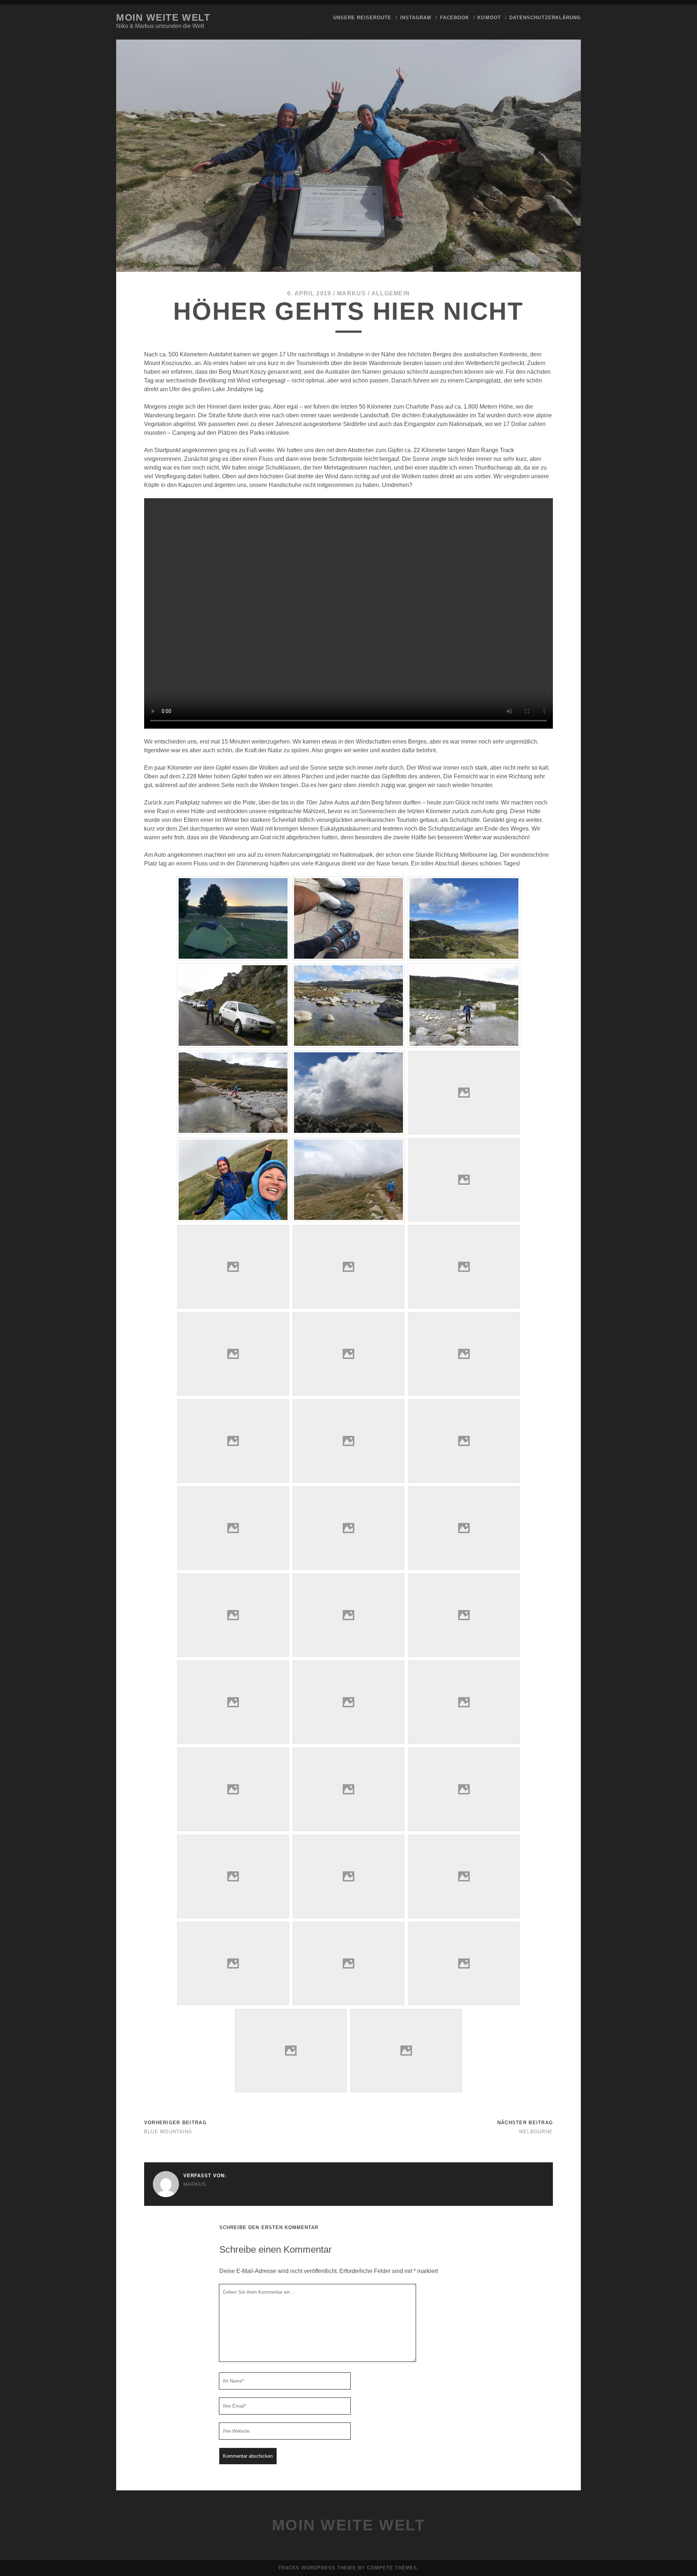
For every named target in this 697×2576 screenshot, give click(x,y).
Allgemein (391, 293)
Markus (351, 293)
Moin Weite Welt (163, 17)
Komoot (489, 18)
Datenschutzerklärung (545, 18)
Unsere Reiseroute (362, 18)
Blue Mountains (168, 2132)
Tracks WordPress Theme (317, 2568)
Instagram (416, 18)
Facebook (455, 18)
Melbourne (536, 2132)
